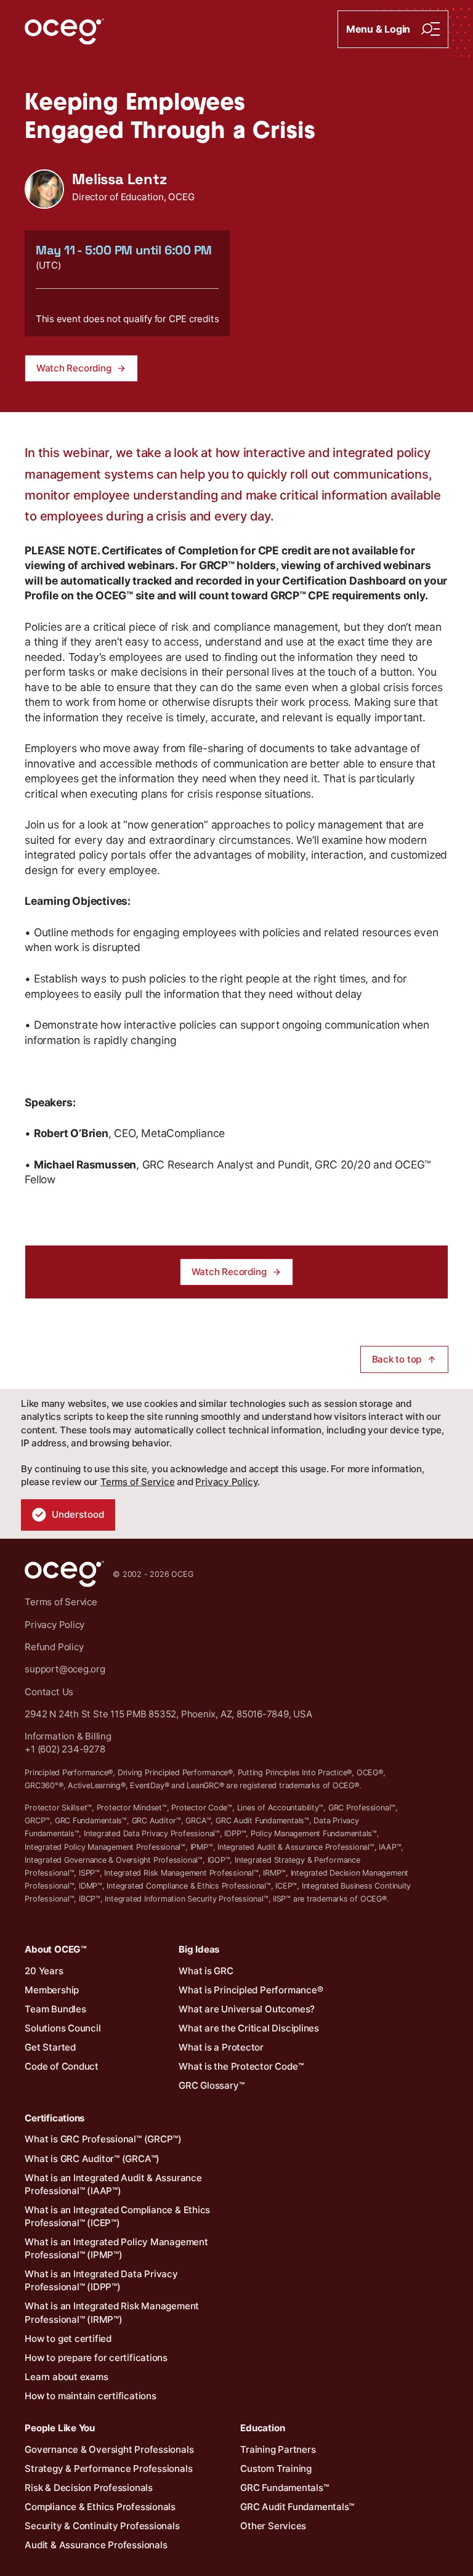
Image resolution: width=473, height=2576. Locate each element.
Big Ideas (199, 1949)
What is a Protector (221, 2047)
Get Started (50, 2047)
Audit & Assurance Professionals (96, 2545)
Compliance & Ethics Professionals (100, 2507)
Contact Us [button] (49, 1692)
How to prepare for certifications (96, 2358)
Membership (52, 1990)
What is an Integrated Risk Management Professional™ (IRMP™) (112, 2312)
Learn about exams (66, 2377)
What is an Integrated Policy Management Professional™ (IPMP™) (116, 2248)
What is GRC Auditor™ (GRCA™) (92, 2159)
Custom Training (276, 2469)
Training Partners (278, 2449)
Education (262, 2428)
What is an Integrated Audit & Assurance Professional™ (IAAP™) (113, 2184)
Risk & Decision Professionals (89, 2488)
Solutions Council (63, 2028)
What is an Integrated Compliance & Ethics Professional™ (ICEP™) (117, 2216)
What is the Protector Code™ (241, 2066)
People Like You (60, 2428)
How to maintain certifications (90, 2396)
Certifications (55, 2118)
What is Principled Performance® (251, 1990)
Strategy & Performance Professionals (108, 2469)
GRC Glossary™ (211, 2085)
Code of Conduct (62, 2066)
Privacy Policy (226, 1482)
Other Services (273, 2526)
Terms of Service (137, 1482)
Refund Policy (54, 1647)
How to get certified (68, 2339)
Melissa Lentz (119, 179)
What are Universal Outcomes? (247, 2009)
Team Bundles (55, 2009)
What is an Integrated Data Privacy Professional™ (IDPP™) (101, 2280)
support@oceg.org (65, 1669)
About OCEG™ (56, 1949)
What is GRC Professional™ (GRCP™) (103, 2139)
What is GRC (206, 1971)
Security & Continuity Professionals (102, 2526)
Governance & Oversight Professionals (109, 2449)
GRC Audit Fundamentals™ (297, 2507)
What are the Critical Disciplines (249, 2028)
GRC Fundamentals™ (284, 2488)
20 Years (44, 1971)
